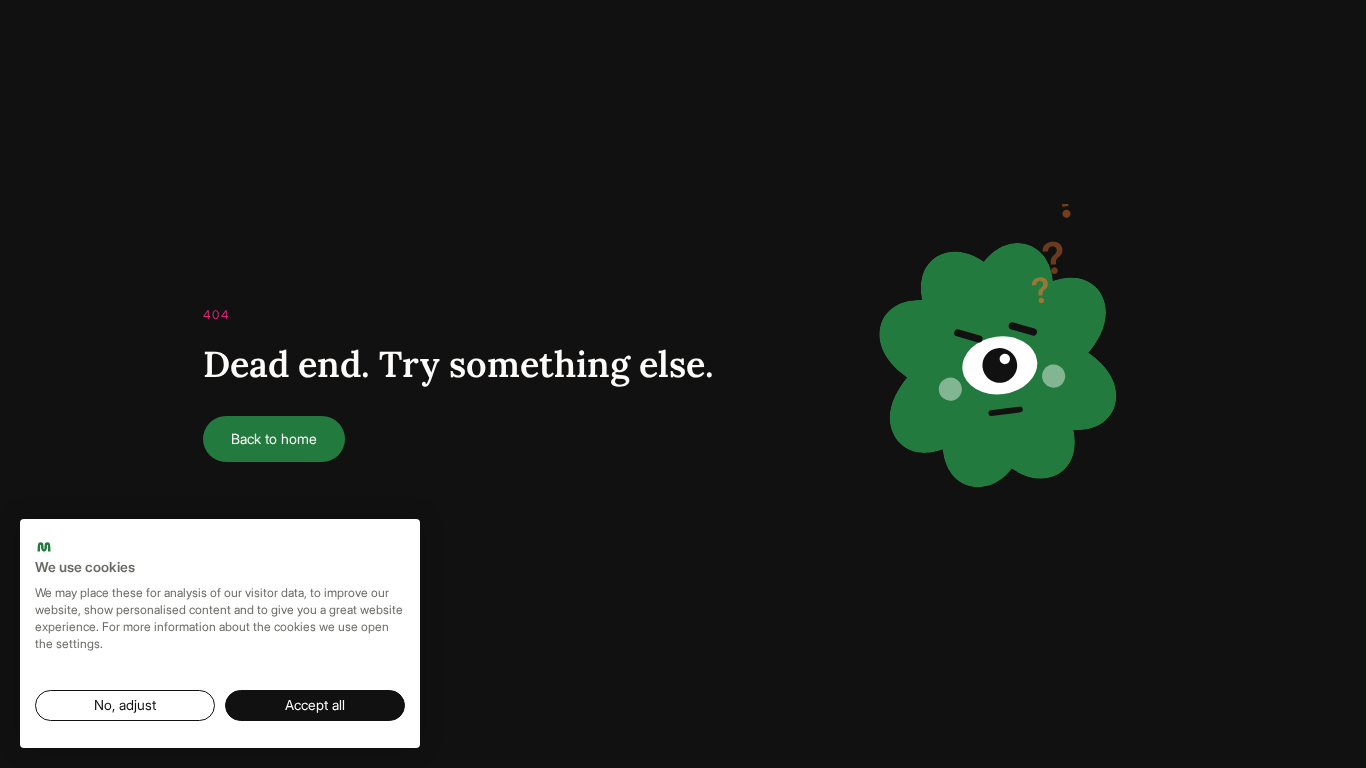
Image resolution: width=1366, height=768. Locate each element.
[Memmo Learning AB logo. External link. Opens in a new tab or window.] (44, 547)
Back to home (274, 438)
